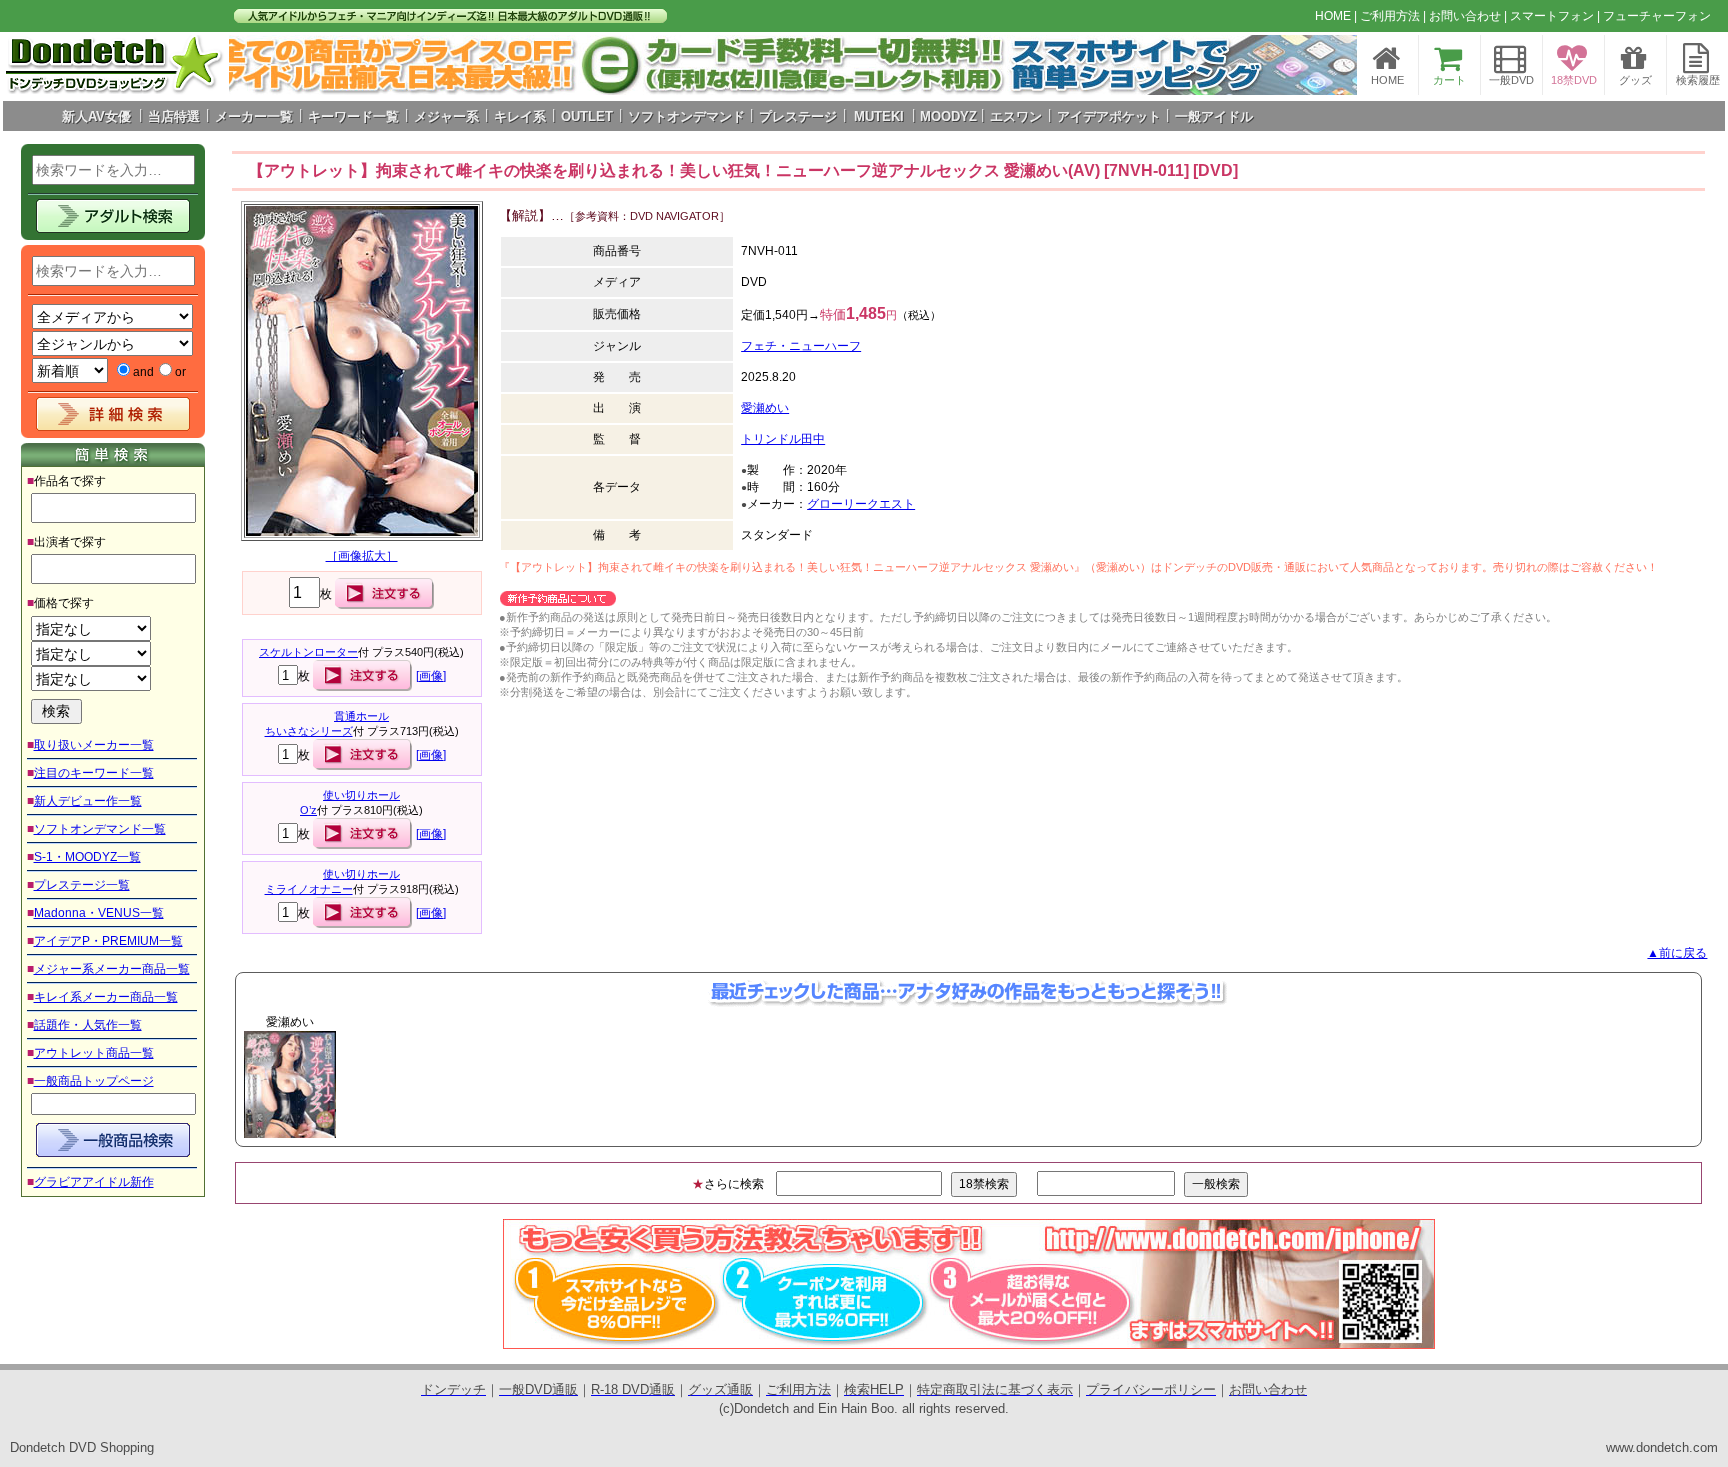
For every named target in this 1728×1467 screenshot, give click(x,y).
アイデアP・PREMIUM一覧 (108, 941)
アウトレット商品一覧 (94, 1053)
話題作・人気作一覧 (88, 1025)
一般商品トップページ (94, 1081)
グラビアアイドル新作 (94, 1182)
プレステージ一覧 (82, 885)
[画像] (431, 676)
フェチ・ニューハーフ (801, 346)
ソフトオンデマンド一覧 (100, 829)
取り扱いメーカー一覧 (94, 745)
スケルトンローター (308, 652)
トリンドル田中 (783, 439)
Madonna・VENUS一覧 (99, 913)
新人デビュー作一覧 (88, 801)
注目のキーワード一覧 (94, 773)
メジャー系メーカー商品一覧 (112, 969)
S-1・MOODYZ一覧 (87, 857)
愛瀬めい (765, 408)
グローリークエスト (861, 504)
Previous (202, 1084)
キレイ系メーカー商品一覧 (106, 997)
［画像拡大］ (362, 556)
